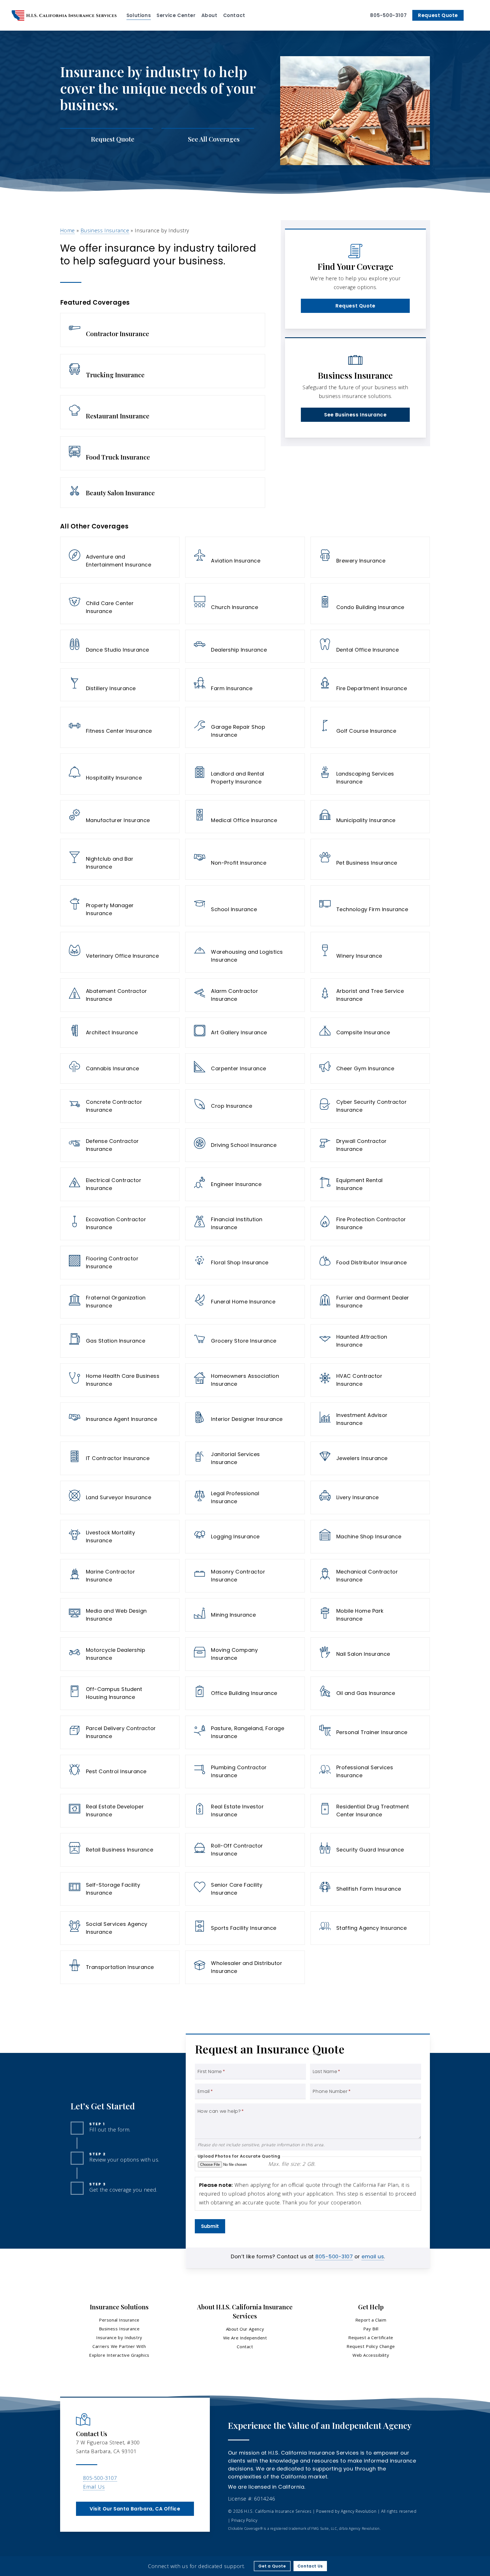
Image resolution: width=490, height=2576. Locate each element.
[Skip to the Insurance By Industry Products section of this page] (208, 139)
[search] (475, 15)
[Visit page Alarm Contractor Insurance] (245, 995)
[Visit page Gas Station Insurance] (120, 1341)
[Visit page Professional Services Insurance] (370, 1772)
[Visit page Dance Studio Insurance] (120, 646)
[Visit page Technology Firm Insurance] (370, 906)
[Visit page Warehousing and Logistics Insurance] (245, 952)
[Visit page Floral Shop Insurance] (245, 1263)
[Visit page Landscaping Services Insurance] (370, 774)
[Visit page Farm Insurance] (245, 685)
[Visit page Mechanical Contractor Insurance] (370, 1576)
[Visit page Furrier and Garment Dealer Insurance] (370, 1302)
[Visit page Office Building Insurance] (245, 1693)
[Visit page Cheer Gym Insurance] (370, 1068)
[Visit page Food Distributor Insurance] (370, 1263)
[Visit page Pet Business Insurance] (370, 859)
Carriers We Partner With (119, 2346)
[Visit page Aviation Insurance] (245, 557)
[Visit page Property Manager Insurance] (120, 906)
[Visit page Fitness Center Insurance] (120, 727)
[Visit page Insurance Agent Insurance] (120, 1419)
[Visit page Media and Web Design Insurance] (120, 1615)
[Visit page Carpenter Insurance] (245, 1068)
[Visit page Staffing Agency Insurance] (370, 1928)
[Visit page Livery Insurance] (370, 1497)
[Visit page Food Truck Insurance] (163, 453)
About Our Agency (245, 2329)
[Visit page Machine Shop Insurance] (370, 1537)
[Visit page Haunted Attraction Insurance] (370, 1341)
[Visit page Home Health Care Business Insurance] (120, 1380)
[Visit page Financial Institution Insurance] (245, 1223)
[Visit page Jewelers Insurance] (370, 1458)
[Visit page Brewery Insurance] (370, 557)
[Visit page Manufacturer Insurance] (120, 817)
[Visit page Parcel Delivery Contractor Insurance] (120, 1732)
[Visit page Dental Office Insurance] (370, 646)
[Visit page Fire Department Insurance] (370, 685)
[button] (355, 306)
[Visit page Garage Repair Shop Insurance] (245, 727)
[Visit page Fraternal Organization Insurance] (120, 1302)
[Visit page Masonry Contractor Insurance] (245, 1576)
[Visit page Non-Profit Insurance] (245, 859)
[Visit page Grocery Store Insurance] (245, 1341)
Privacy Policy (244, 2520)
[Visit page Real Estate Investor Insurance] (245, 1811)
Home (67, 230)
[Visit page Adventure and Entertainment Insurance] (120, 557)
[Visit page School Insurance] (245, 906)
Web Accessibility (371, 2355)
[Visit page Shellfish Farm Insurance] (370, 1889)
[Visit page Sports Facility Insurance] (245, 1928)
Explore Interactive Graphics (119, 2355)
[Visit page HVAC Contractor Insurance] (370, 1380)
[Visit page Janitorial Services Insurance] (245, 1458)
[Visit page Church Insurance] (245, 604)
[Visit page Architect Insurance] (120, 1033)
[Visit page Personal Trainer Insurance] (370, 1732)
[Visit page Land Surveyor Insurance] (120, 1497)
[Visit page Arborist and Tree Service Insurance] (370, 995)
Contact (245, 2347)
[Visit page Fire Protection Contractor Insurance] (370, 1223)
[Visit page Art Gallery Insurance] (245, 1033)
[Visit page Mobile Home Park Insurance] (370, 1615)
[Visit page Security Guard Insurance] (370, 1850)
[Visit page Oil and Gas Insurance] (370, 1693)
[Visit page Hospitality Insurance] (120, 774)
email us (373, 2256)
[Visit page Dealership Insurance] (245, 646)
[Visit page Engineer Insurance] (245, 1184)
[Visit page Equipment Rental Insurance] (370, 1184)
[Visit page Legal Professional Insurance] (245, 1497)
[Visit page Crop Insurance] (245, 1106)
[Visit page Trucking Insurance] (163, 371)
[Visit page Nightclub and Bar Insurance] (120, 859)
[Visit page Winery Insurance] (370, 952)
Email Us (94, 2487)
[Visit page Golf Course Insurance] (370, 727)
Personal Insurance (119, 2320)
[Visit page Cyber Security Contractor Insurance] (370, 1106)
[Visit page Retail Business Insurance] (120, 1850)
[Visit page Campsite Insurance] (370, 1033)
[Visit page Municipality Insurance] (370, 817)
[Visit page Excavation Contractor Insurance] (120, 1223)
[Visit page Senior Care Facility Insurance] (245, 1889)
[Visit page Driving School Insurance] (245, 1145)
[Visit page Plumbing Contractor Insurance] (245, 1772)
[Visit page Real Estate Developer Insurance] (120, 1811)
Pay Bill (371, 2329)
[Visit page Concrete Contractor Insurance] (120, 1106)
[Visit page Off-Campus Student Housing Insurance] (120, 1693)
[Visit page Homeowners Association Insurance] (245, 1380)
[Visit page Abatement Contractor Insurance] (120, 995)
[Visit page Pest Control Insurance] (120, 1772)
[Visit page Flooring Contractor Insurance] (120, 1263)
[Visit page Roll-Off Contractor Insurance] (245, 1850)
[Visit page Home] (64, 15)
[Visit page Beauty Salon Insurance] (163, 493)
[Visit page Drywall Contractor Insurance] (370, 1145)
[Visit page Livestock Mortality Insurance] (120, 1537)
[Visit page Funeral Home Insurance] (245, 1302)
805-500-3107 (334, 2256)
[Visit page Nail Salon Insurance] (370, 1654)
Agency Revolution (359, 2511)
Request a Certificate (371, 2337)
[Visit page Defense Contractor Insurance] (120, 1145)
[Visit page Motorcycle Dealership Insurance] (120, 1654)
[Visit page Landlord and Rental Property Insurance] (245, 774)
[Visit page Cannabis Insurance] (120, 1068)
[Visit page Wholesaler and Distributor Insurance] (245, 1967)
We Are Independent (245, 2338)
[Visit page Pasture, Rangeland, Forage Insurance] (245, 1732)
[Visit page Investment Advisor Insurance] (370, 1419)
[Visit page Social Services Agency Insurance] (120, 1928)
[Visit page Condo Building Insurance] (370, 604)
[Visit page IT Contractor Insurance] (120, 1458)
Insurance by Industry (119, 2337)
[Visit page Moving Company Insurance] (245, 1654)
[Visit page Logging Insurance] (245, 1537)
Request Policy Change (371, 2346)
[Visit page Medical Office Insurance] (245, 817)
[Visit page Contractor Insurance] (163, 330)
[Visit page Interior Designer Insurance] (245, 1419)
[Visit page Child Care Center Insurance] (120, 604)
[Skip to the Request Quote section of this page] (106, 139)
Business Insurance (105, 230)
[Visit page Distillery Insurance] (120, 685)
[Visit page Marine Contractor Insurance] (120, 1576)
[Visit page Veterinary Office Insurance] (120, 952)
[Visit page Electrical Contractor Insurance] (120, 1184)
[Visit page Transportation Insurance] (120, 1967)
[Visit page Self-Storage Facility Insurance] (120, 1889)
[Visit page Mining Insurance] (245, 1615)
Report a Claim (371, 2320)
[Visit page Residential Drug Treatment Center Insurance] (370, 1811)
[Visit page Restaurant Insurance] (163, 412)
